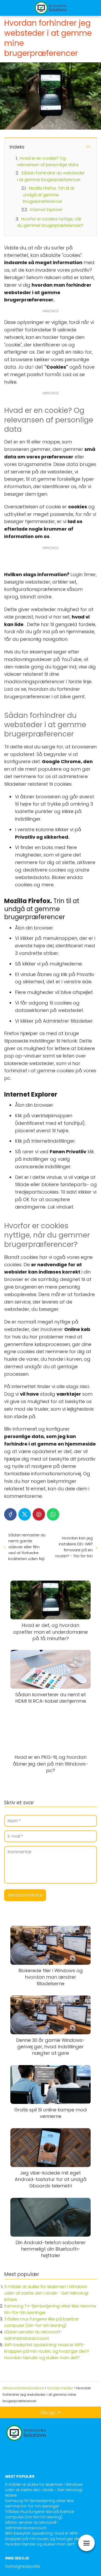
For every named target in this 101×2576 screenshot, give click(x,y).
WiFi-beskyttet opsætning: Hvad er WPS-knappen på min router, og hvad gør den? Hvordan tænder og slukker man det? (47, 2351)
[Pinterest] (39, 1514)
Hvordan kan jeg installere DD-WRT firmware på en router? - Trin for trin (74, 1547)
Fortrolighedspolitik (23, 2566)
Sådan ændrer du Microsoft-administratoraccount (32, 2525)
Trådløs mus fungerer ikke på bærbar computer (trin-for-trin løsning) (40, 2514)
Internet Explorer (46, 210)
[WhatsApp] (53, 1514)
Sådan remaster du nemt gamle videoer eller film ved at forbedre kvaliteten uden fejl (27, 1547)
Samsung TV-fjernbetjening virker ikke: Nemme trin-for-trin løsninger (40, 2503)
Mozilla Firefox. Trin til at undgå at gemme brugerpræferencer (49, 195)
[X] (25, 1514)
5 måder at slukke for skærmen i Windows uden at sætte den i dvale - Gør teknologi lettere (46, 2293)
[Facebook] (10, 1514)
